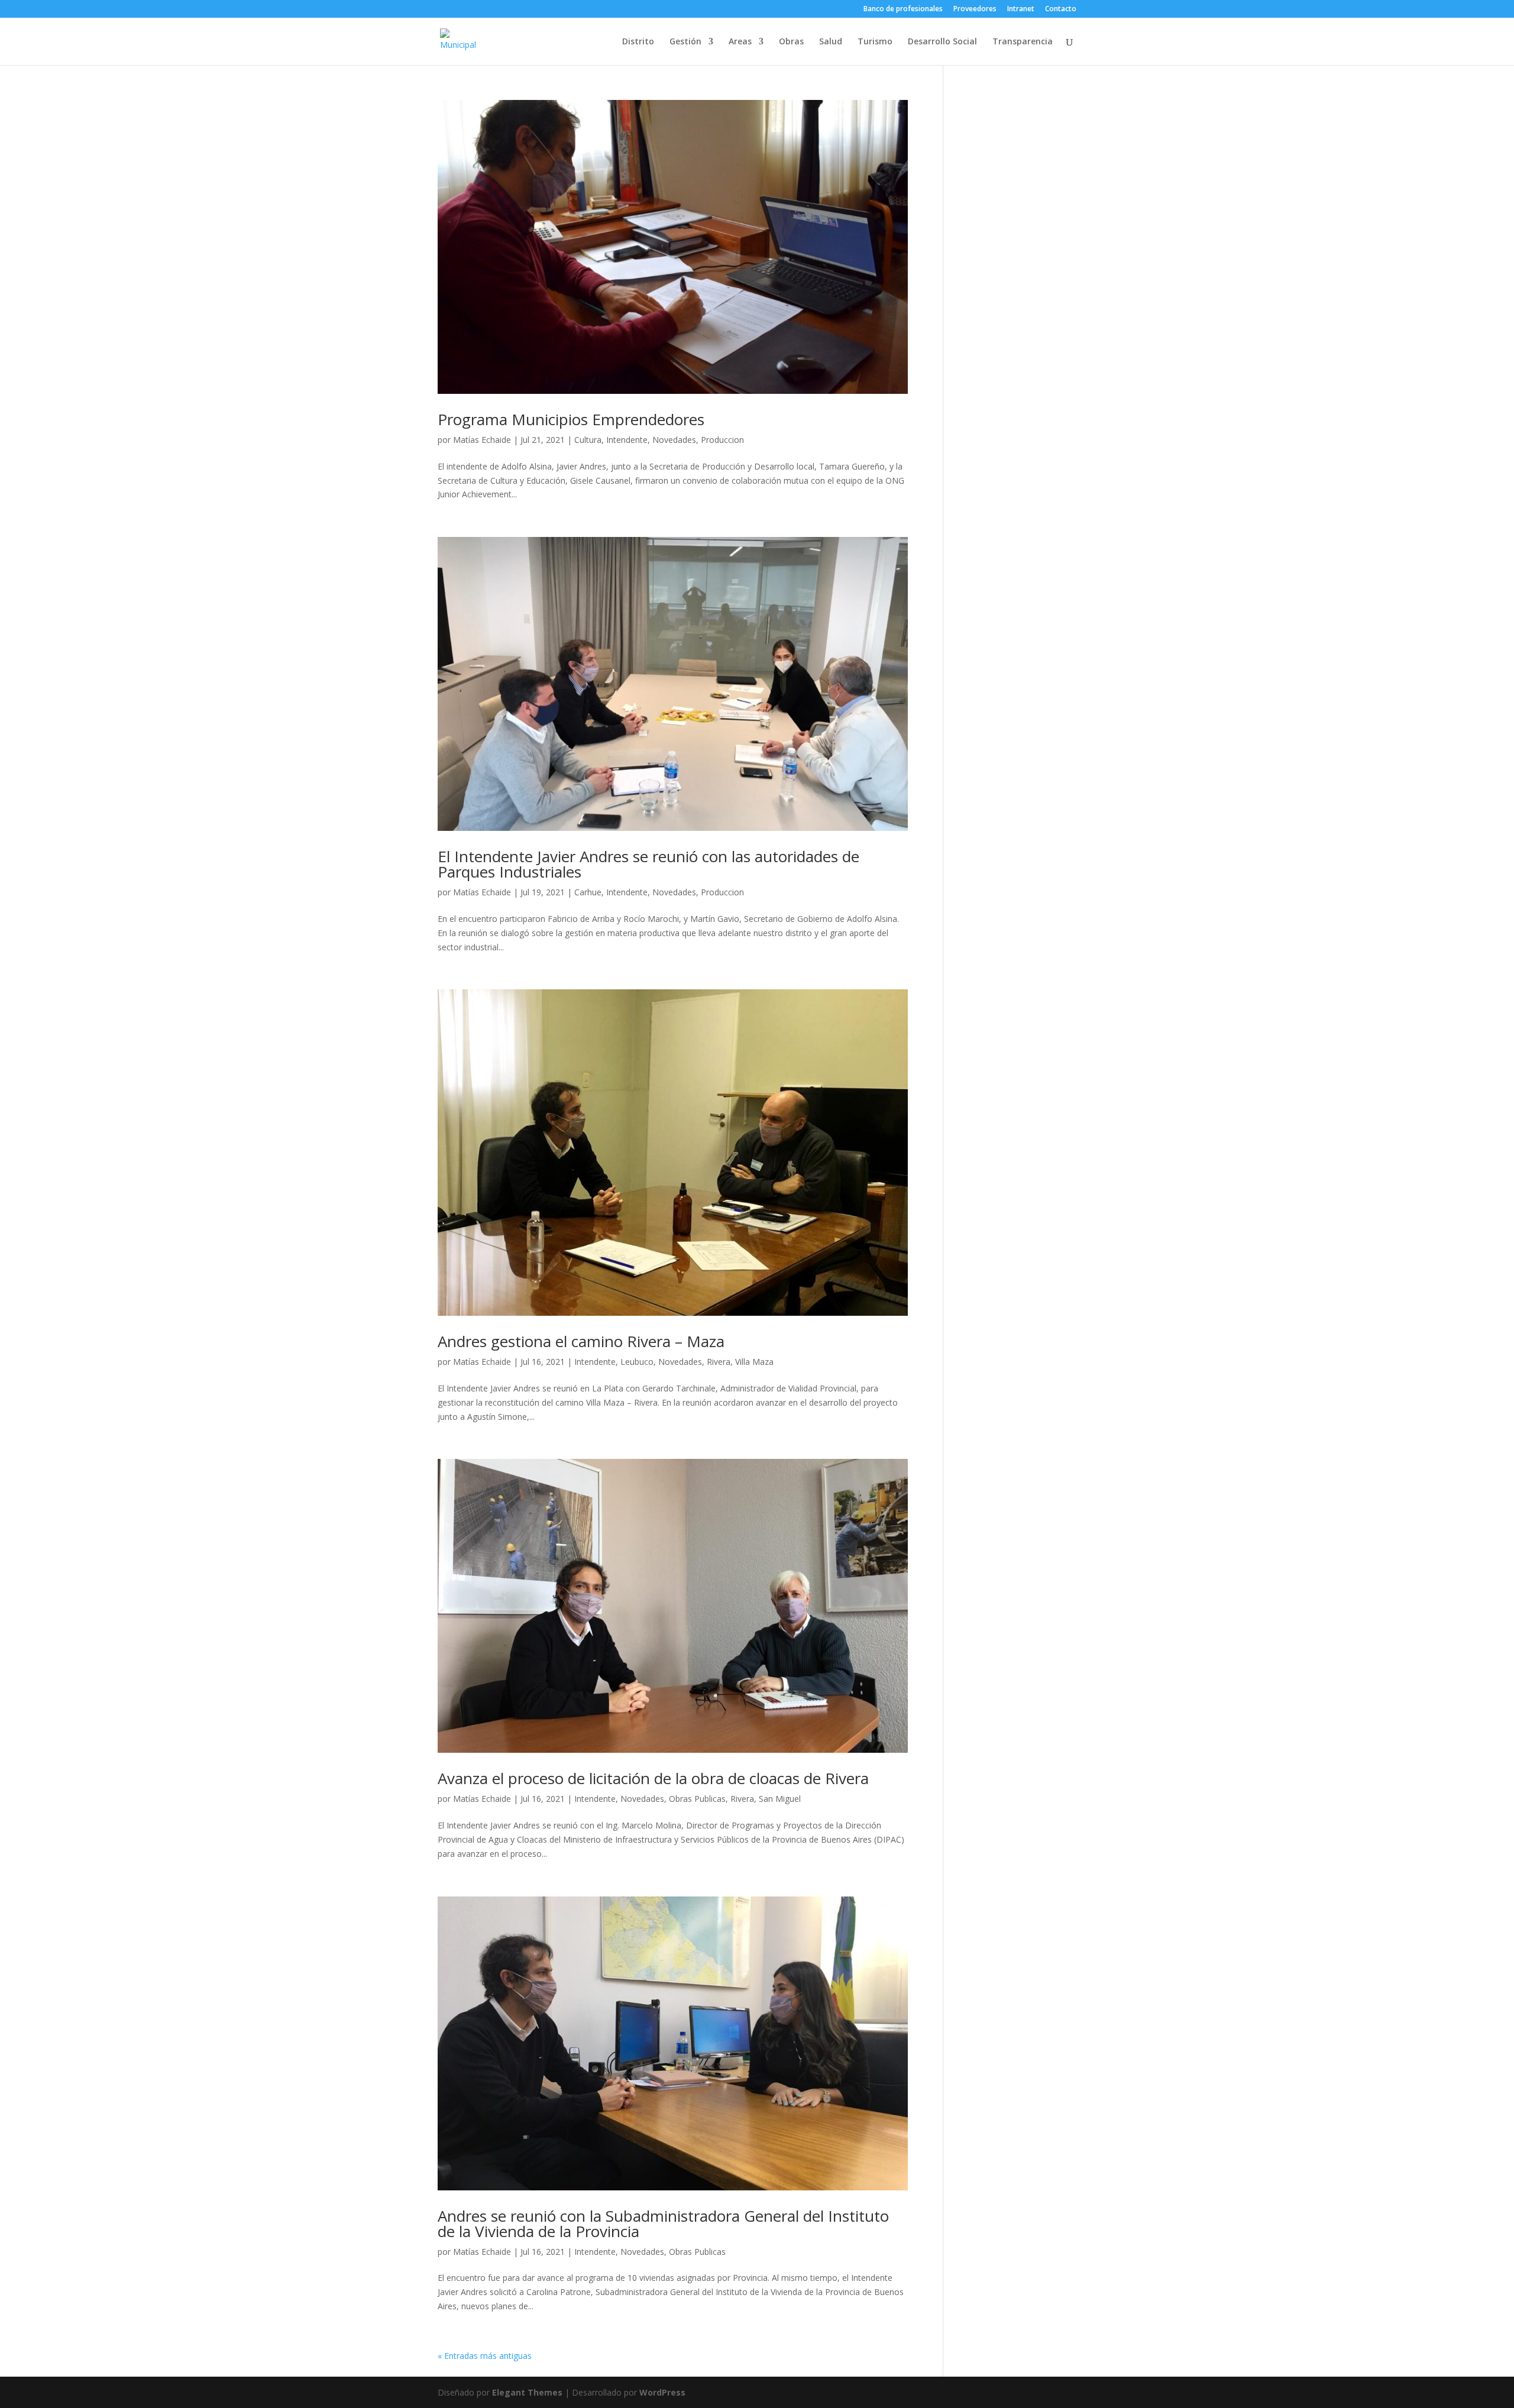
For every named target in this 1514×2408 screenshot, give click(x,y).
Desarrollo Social (942, 42)
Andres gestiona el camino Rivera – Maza (581, 1341)
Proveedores (975, 9)
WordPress (662, 2392)
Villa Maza (754, 1362)
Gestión (685, 42)
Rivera (719, 1362)
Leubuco (637, 1362)
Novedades (674, 440)
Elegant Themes (527, 2392)
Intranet (1021, 9)
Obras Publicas (697, 1799)
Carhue (588, 892)
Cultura (588, 440)
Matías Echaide (482, 440)
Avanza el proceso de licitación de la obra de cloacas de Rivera (653, 1778)
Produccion (722, 440)
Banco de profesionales (903, 9)
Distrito (638, 42)
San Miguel (780, 1799)
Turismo (875, 42)
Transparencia (1023, 42)
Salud (831, 42)
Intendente (627, 440)
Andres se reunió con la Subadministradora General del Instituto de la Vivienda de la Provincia (663, 2223)
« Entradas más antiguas (485, 2356)
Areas (740, 42)
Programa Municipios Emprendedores (571, 419)
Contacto (1061, 9)
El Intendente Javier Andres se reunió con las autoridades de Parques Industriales (648, 864)
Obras (791, 42)
